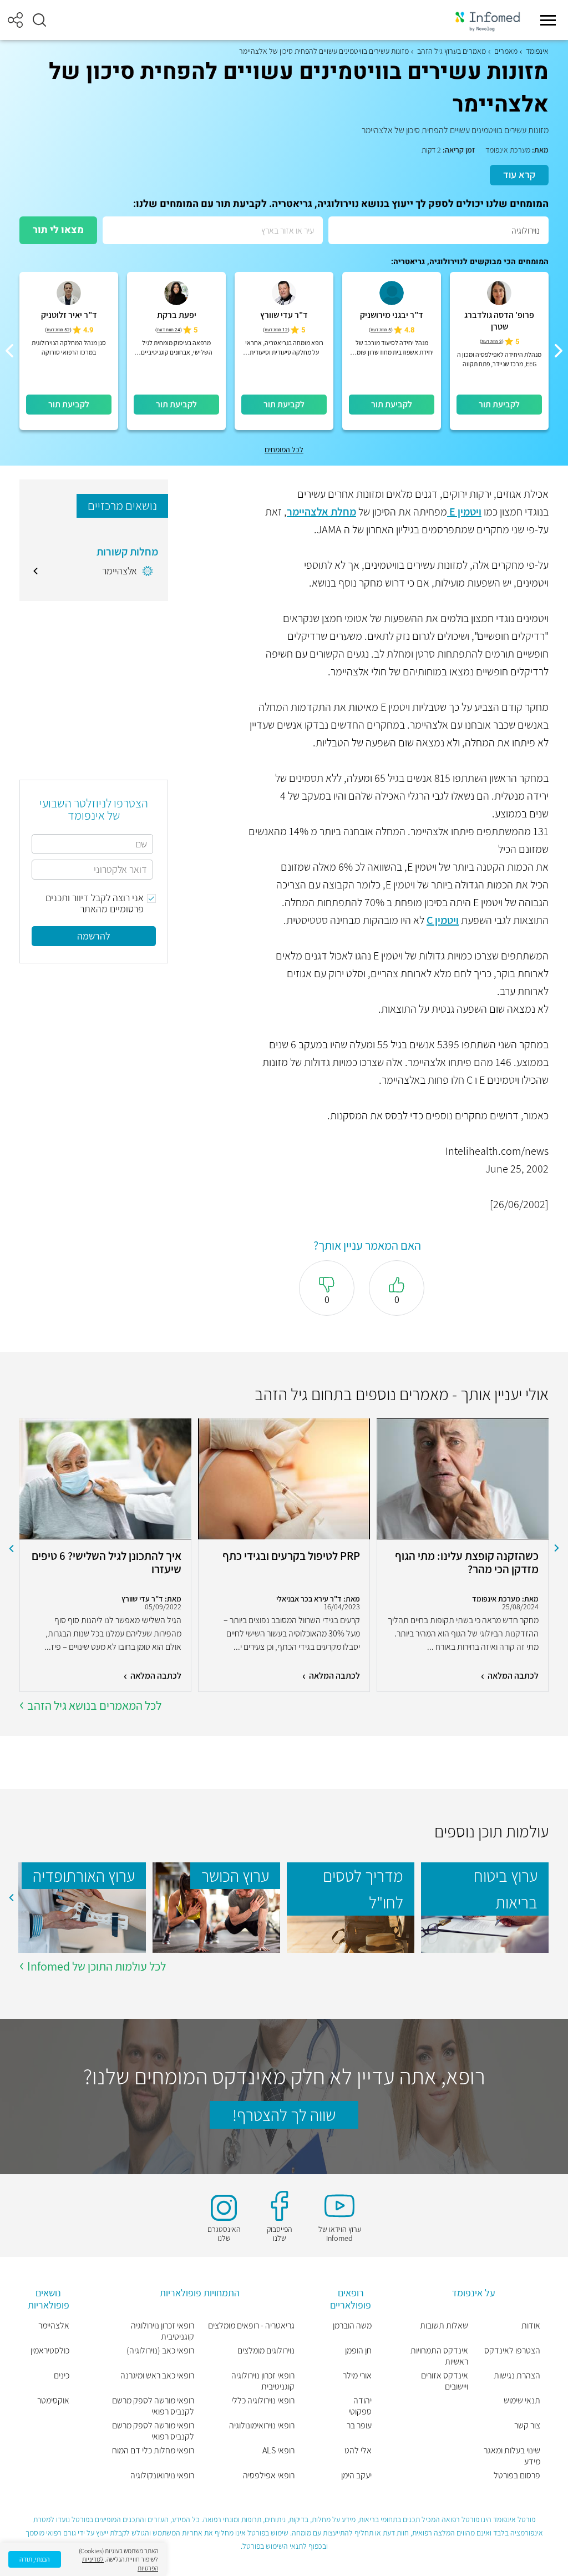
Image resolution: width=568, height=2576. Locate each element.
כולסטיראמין (50, 2351)
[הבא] (9, 351)
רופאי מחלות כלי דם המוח (153, 2451)
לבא (11, 1548)
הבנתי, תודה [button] (35, 2559)
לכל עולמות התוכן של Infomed (97, 1966)
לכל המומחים (284, 449)
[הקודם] (559, 351)
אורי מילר (357, 2376)
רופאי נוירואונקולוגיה (162, 2476)
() (492, 342)
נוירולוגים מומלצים (266, 2351)
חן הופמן (358, 2351)
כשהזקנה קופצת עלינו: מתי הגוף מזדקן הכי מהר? (467, 1563)
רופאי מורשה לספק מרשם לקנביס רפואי (153, 2406)
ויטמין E (464, 512)
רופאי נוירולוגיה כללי (263, 2401)
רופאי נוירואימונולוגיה (262, 2426)
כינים (62, 2376)
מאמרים (506, 51)
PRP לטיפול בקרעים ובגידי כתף (291, 1556)
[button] (39, 20)
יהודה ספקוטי (360, 2406)
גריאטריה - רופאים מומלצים (251, 2326)
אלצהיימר (54, 2326)
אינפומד (537, 51)
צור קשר (527, 2426)
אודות (531, 2326)
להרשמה (94, 936)
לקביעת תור (499, 404)
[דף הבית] (488, 20)
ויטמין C (443, 920)
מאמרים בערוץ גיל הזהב (452, 51)
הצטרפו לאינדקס (512, 2351)
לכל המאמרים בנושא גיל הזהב (94, 1705)
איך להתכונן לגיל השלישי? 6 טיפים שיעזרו (106, 1563)
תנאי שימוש (522, 2401)
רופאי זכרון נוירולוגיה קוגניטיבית (263, 2381)
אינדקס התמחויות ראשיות (439, 2356)
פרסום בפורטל (517, 2476)
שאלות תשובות (444, 2326)
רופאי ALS (278, 2451)
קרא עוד (519, 175)
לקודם (557, 1548)
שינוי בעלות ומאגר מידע (512, 2456)
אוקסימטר (53, 2401)
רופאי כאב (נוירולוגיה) (160, 2351)
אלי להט (358, 2451)
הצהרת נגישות (517, 2376)
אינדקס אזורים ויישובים (444, 2381)
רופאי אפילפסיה (269, 2476)
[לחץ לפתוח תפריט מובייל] (548, 20)
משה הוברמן (352, 2326)
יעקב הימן (356, 2476)
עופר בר (359, 2426)
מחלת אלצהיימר (321, 512)
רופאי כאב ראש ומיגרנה (157, 2376)
